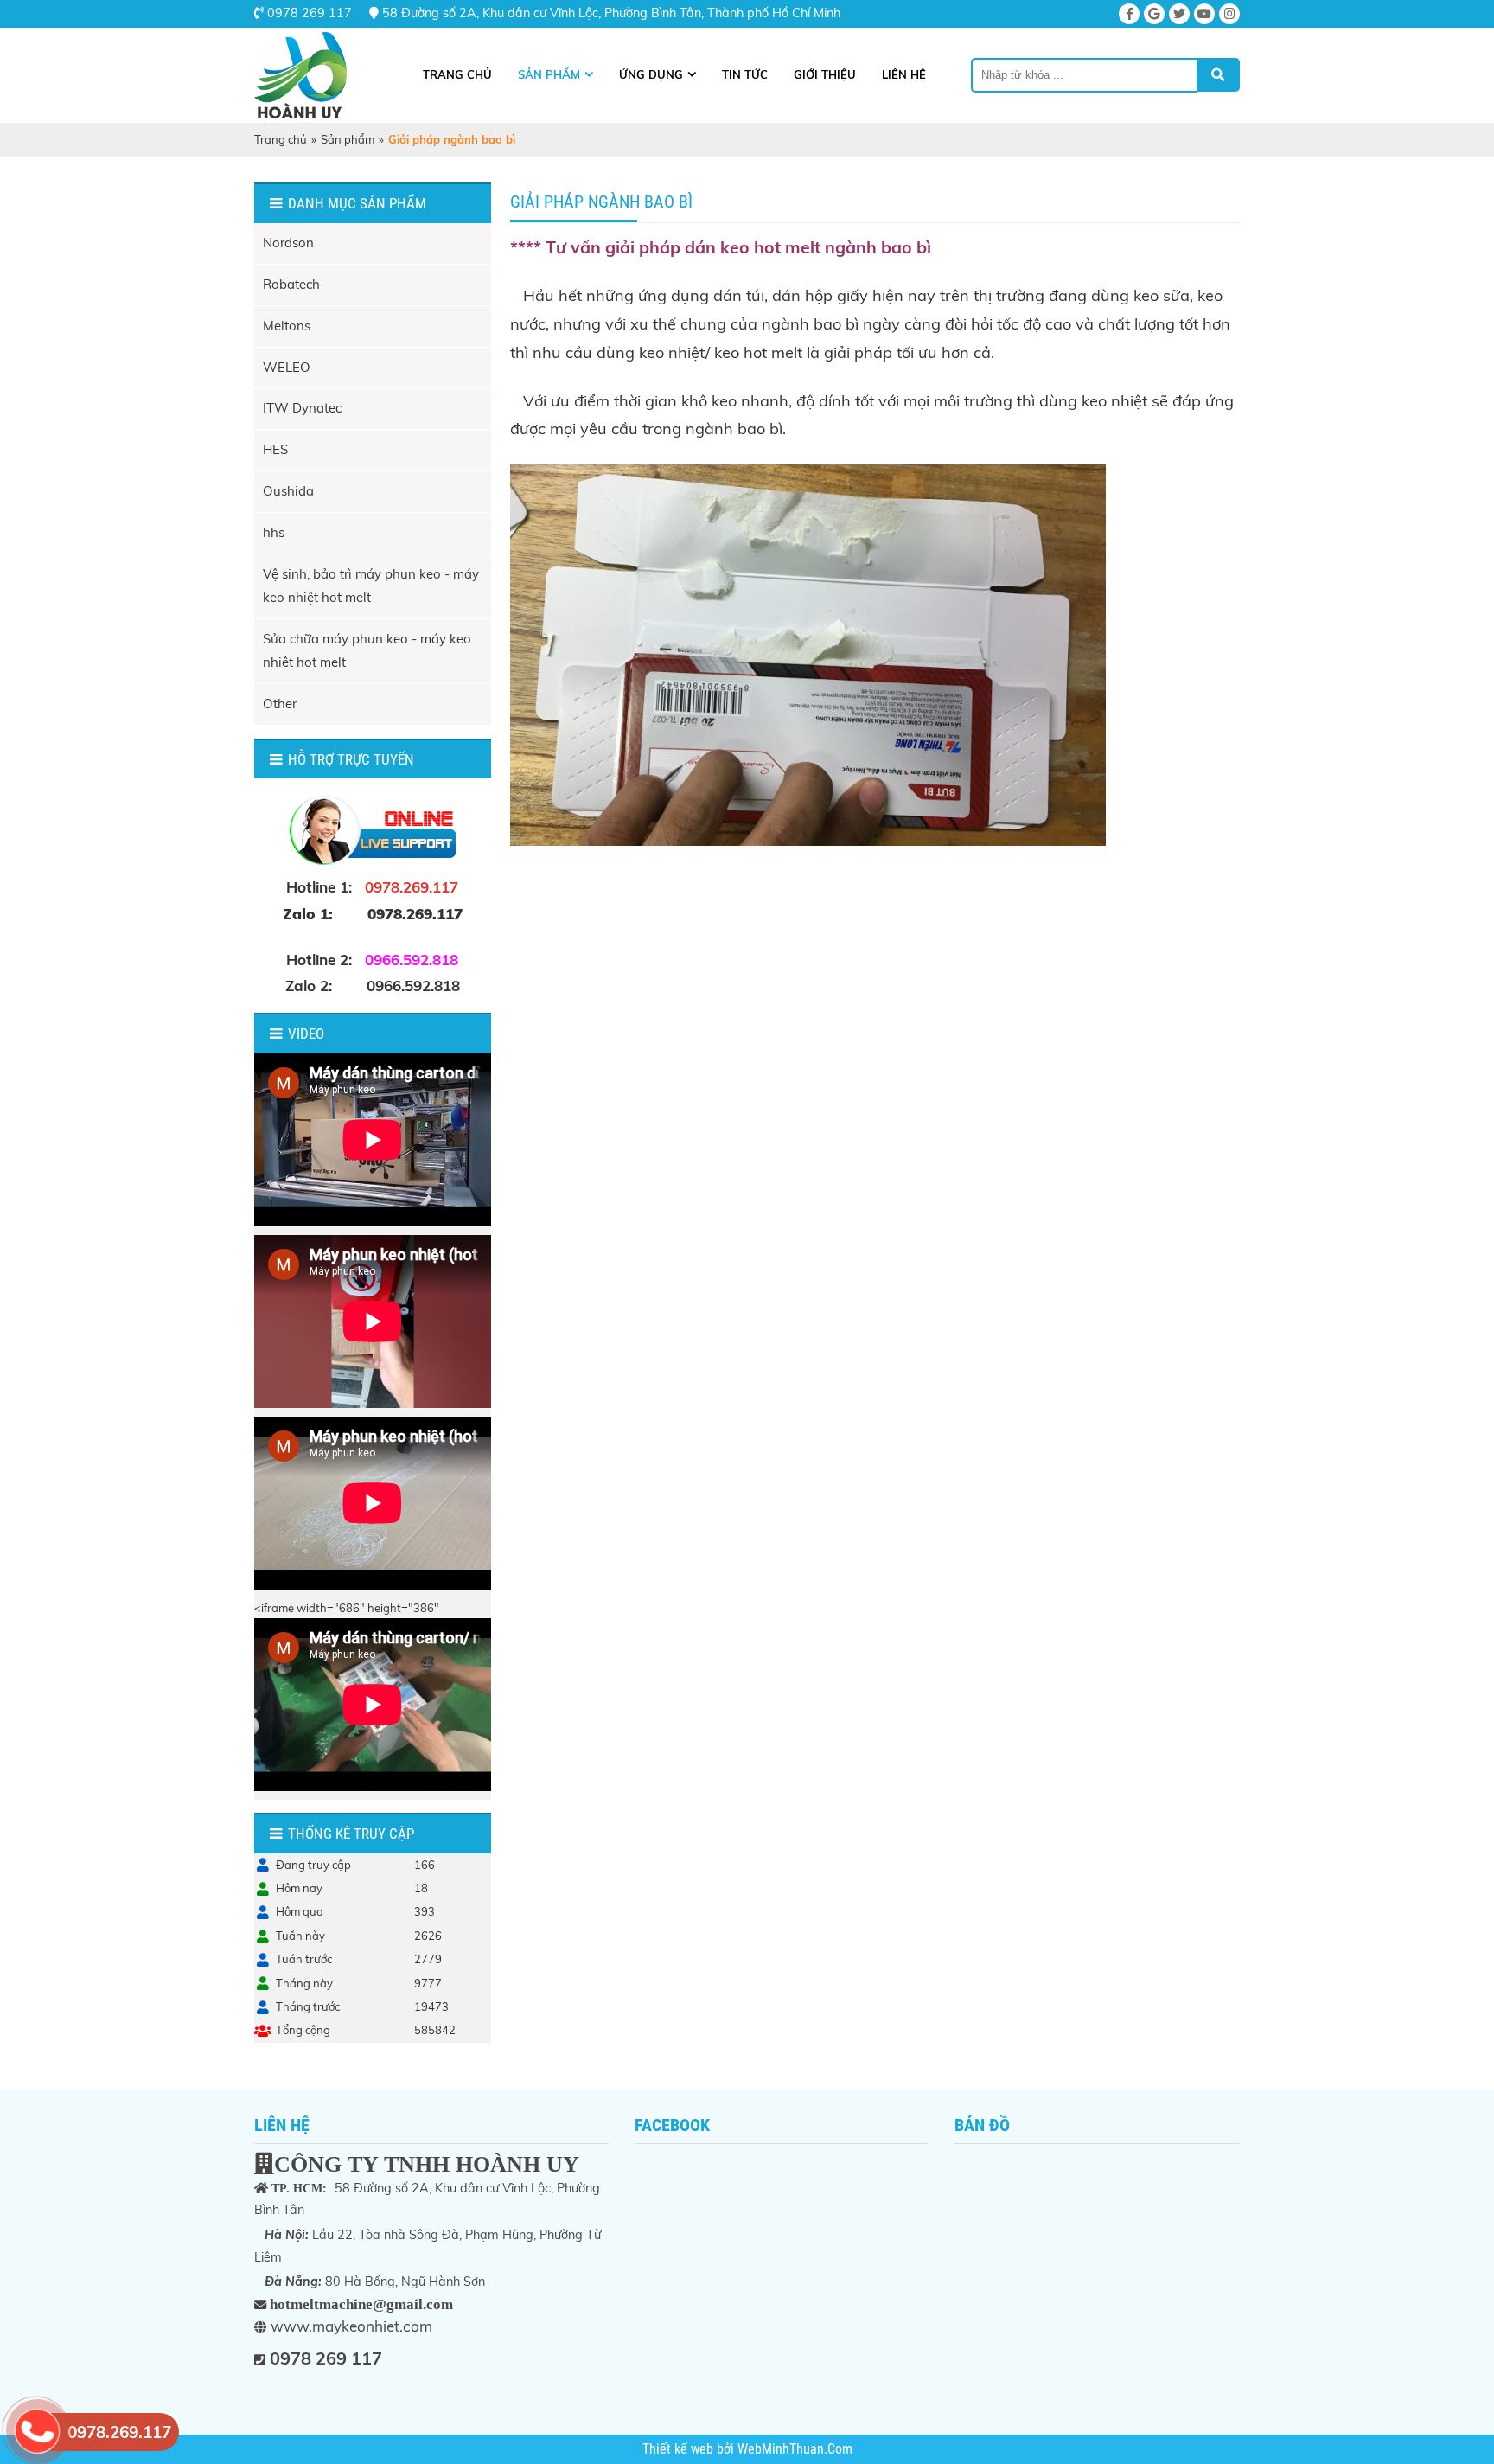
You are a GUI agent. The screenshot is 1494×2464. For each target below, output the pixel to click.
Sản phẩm (549, 74)
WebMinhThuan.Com (795, 2449)
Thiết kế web (680, 2449)
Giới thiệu (825, 74)
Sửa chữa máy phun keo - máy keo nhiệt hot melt (367, 650)
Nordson (288, 243)
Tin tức (745, 74)
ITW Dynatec (302, 408)
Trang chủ (457, 74)
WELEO (287, 367)
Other (280, 704)
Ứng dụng (651, 74)
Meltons (287, 326)
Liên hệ (904, 74)
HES (275, 449)
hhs (274, 532)
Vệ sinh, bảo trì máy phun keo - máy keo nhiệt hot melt (371, 586)
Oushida (288, 491)
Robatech (291, 284)
